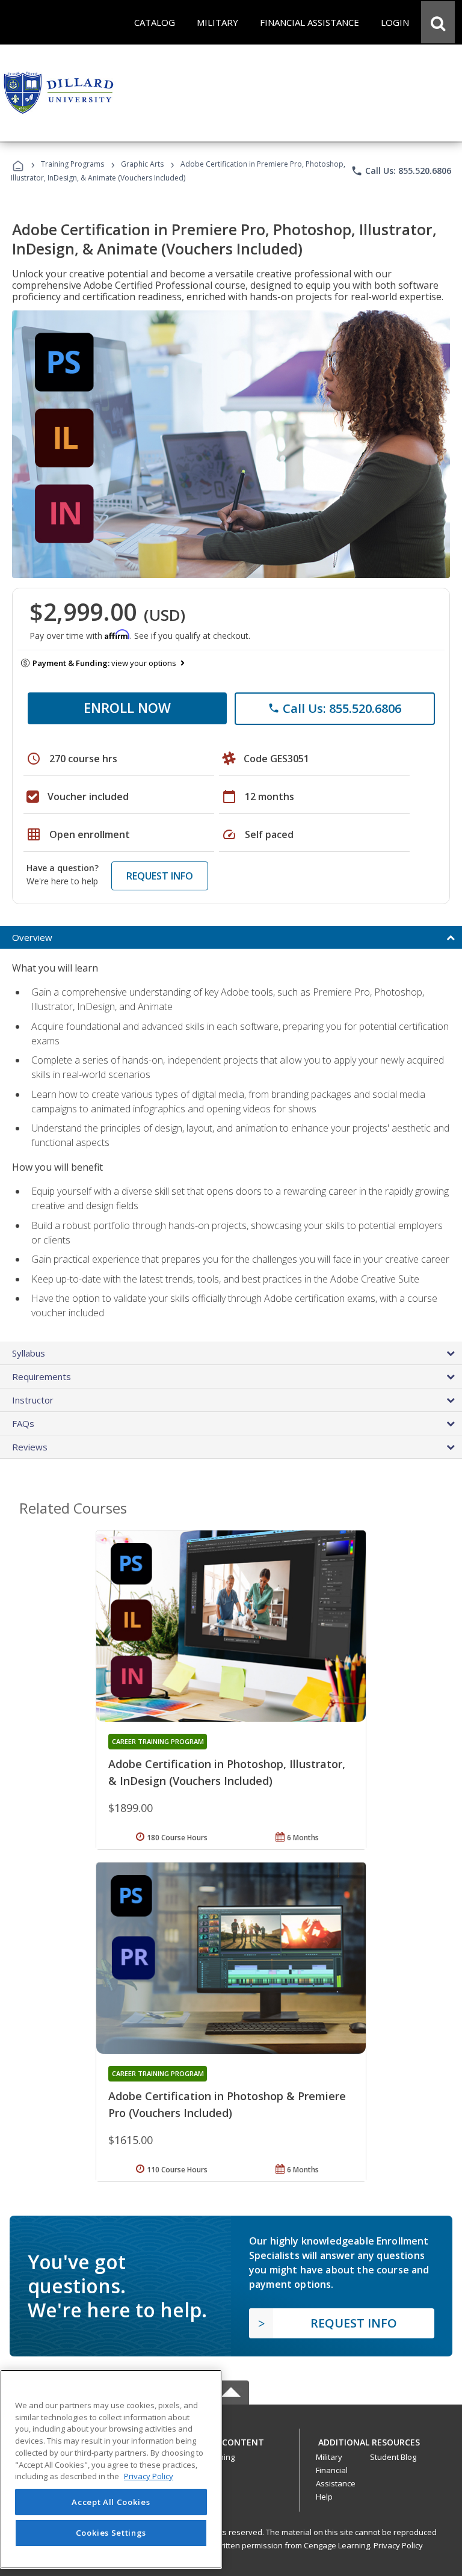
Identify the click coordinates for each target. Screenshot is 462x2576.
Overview (32, 937)
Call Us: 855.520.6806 (401, 171)
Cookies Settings (111, 2533)
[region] (111, 2469)
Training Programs (72, 164)
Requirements (42, 1376)
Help (324, 2497)
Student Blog (393, 2457)
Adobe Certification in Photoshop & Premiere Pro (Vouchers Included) (227, 2104)
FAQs (23, 1423)
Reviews (30, 1447)
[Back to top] (231, 2439)
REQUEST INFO (160, 876)
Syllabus (29, 1353)
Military (329, 2457)
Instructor (33, 1400)
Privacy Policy (398, 2545)
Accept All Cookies (111, 2502)
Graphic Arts (142, 164)
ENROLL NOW (127, 707)
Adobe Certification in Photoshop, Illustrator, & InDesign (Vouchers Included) (227, 1772)
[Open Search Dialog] (438, 22)
